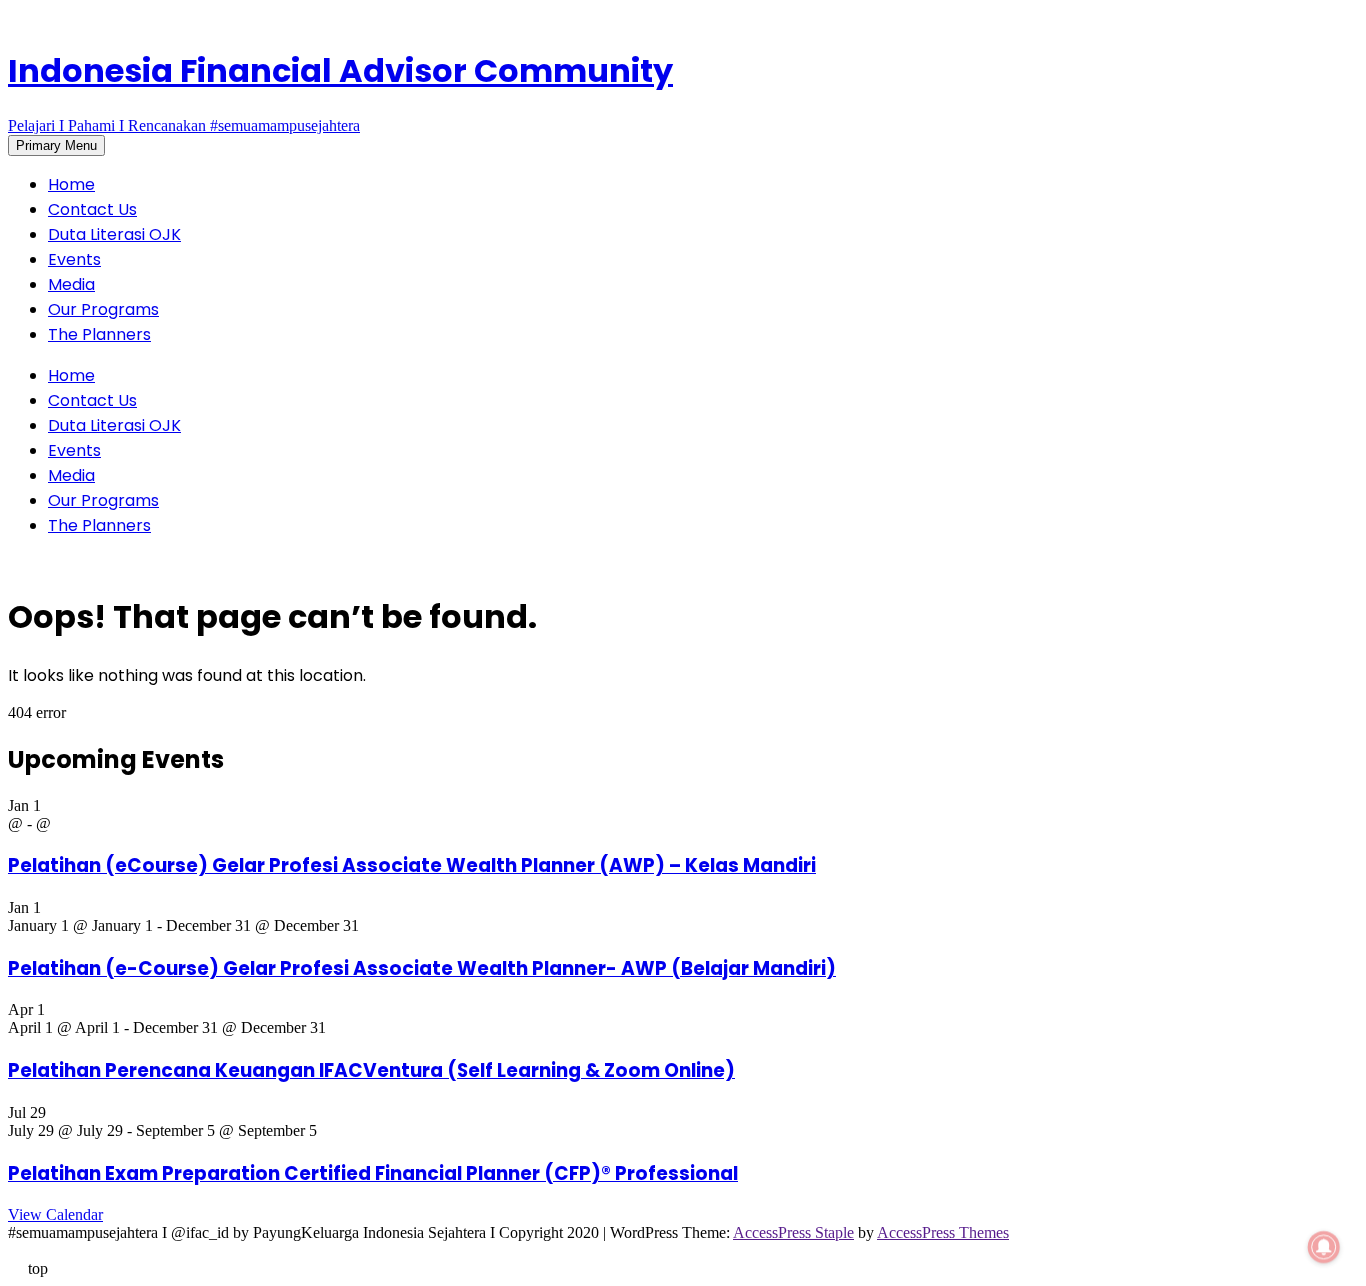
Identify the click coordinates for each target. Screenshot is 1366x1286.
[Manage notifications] (1324, 1247)
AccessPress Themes (943, 1232)
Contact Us (92, 209)
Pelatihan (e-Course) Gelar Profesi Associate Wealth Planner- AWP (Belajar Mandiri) (422, 968)
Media (71, 284)
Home (71, 184)
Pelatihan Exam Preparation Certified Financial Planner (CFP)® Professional (373, 1173)
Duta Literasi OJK (114, 234)
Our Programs (103, 309)
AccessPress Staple (793, 1232)
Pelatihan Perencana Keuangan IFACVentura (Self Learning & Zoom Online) (371, 1070)
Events (74, 259)
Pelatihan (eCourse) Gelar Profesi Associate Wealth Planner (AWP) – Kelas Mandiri (412, 865)
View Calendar (55, 1214)
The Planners (99, 334)
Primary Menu (56, 145)
